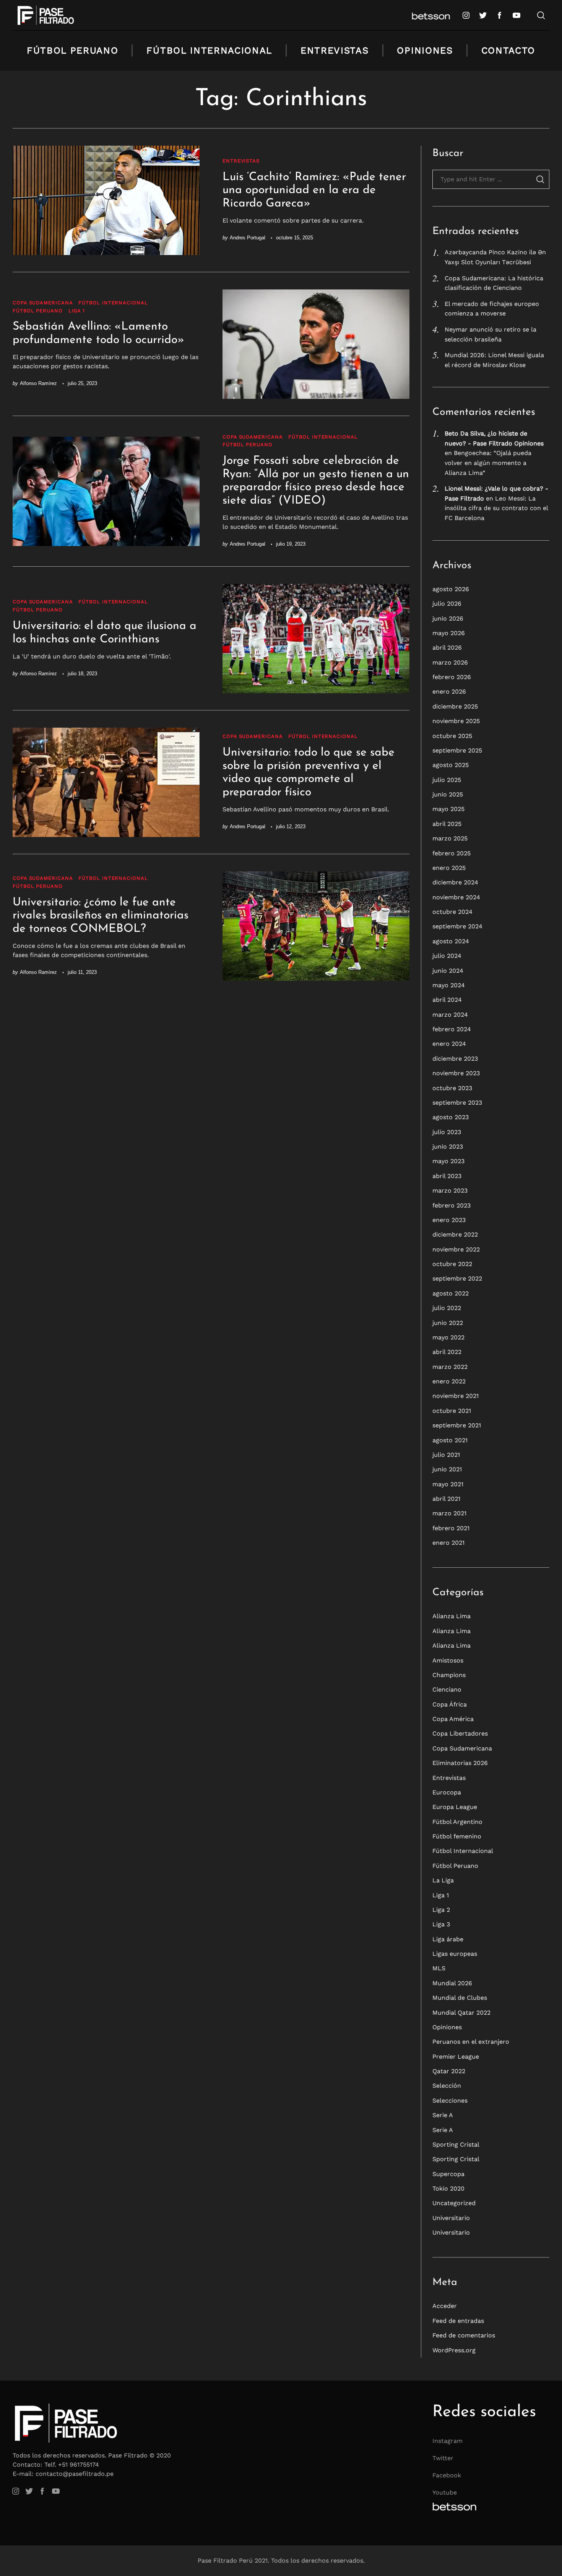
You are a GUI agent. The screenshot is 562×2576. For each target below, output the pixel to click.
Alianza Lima (452, 1616)
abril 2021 (446, 1499)
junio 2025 (448, 794)
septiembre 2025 (457, 750)
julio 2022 (447, 1308)
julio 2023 (447, 1132)
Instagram (447, 2441)
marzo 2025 (450, 838)
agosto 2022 (451, 1293)
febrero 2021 (451, 1528)
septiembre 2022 (457, 1278)
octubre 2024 (452, 912)
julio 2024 (447, 956)
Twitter (443, 2458)
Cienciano (447, 1689)
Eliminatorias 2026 (460, 1763)
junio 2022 (448, 1323)
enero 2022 (449, 1381)
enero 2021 (448, 1543)
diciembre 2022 (455, 1234)
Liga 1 (77, 311)
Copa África (450, 1704)
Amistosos (448, 1660)
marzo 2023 (450, 1190)
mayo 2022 (448, 1337)
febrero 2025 (452, 853)
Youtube (445, 2492)
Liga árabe (448, 1939)
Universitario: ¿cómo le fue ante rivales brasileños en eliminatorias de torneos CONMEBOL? (101, 916)
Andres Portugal (248, 238)
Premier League (456, 2057)
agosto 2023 (451, 1117)
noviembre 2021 (456, 1396)
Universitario (451, 2218)
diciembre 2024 (455, 882)
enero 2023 (449, 1220)
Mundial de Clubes (460, 1998)
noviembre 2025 (456, 721)
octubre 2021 (452, 1411)
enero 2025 (449, 868)
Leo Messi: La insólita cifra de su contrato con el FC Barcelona (496, 508)
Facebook (447, 2475)
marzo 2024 (450, 1015)
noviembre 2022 (456, 1249)
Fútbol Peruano (73, 50)
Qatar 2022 (449, 2071)
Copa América (453, 1719)
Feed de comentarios (464, 2335)
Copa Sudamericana (43, 303)
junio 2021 (447, 1469)
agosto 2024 (451, 941)
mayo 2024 (449, 985)
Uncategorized (454, 2203)
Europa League (455, 1807)
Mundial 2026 (452, 1983)
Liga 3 (441, 1924)
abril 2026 (447, 648)
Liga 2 (441, 1910)
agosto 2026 (451, 589)
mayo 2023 (448, 1161)
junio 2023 (448, 1147)
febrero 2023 (452, 1205)
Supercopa (448, 2174)
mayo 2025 (448, 809)
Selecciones (450, 2101)
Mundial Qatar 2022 (461, 2013)
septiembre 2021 (457, 1425)
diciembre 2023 (455, 1059)
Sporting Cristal (456, 2144)
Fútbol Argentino (457, 1822)
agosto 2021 (450, 1440)
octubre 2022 (452, 1264)
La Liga (443, 1880)
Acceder (445, 2306)
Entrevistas (335, 50)
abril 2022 (447, 1352)
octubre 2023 (452, 1088)
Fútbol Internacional (209, 50)
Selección (447, 2086)
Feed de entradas (458, 2321)
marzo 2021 (449, 1513)
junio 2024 (448, 971)
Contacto (508, 50)
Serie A (443, 2115)
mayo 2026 (449, 633)
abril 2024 (447, 1000)
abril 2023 (447, 1176)
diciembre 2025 (455, 706)
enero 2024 (449, 1044)
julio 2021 (446, 1455)
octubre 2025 (452, 736)
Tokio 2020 (448, 2188)
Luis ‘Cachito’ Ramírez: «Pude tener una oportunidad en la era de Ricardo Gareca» (314, 190)
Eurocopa (447, 1792)
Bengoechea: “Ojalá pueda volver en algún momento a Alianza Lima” (488, 463)
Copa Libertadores (460, 1733)
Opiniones (425, 50)
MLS (439, 1968)
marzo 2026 (450, 662)
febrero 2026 (452, 677)
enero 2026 (449, 692)
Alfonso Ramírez (38, 383)
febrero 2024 (452, 1029)
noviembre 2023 (456, 1073)
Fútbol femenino (457, 1836)
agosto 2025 (451, 765)
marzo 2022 (450, 1367)
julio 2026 (447, 604)
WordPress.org (454, 2350)
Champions (449, 1675)
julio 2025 (447, 780)
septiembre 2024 (457, 926)
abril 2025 (447, 824)
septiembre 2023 (457, 1103)
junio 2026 (448, 618)
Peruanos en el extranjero (471, 2042)
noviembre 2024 (456, 897)
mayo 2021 (448, 1484)
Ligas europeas (455, 1954)
